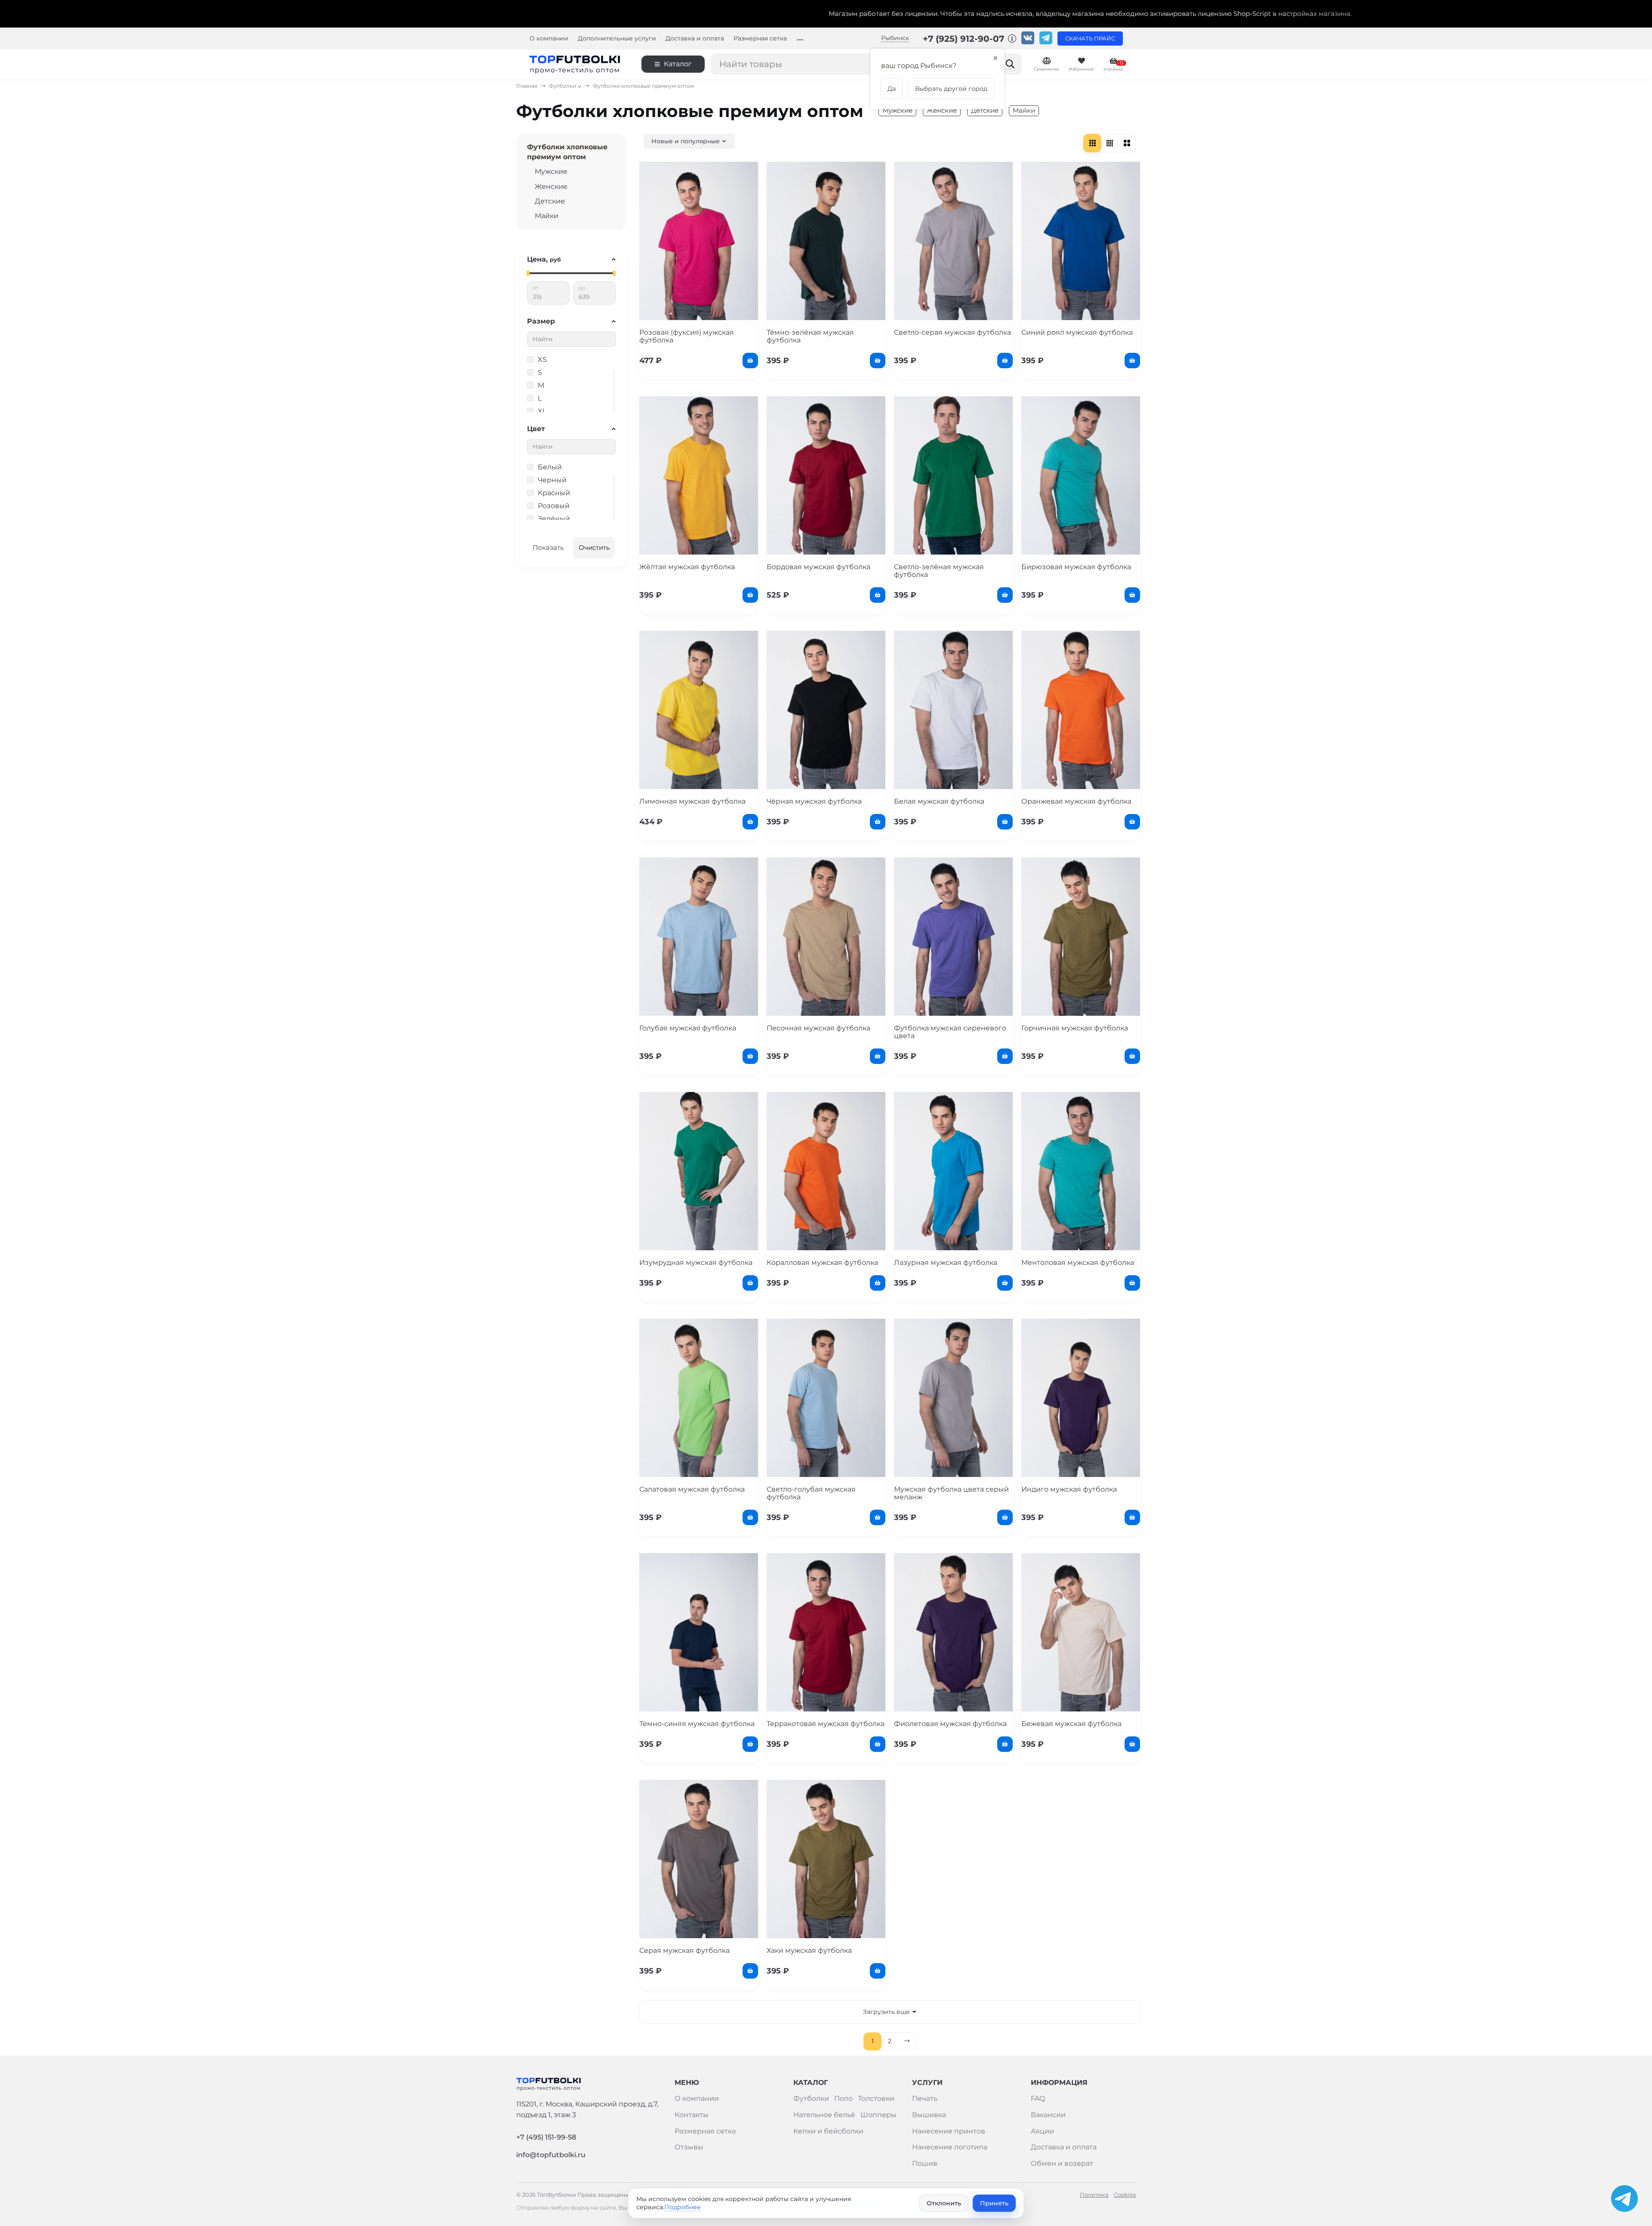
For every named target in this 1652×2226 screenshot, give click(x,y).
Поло (843, 2098)
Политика (1094, 2195)
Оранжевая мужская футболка (1076, 801)
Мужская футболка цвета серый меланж (951, 1493)
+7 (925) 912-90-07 (965, 39)
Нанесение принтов (949, 2131)
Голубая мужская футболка (688, 1028)
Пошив (925, 2163)
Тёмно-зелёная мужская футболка (810, 336)
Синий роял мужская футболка (1077, 332)
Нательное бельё (824, 2115)
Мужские (897, 110)
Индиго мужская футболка (1069, 1489)
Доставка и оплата (695, 39)
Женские (942, 110)
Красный (554, 493)
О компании (549, 39)
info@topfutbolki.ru (551, 2155)
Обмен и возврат (1062, 2163)
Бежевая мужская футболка (1071, 1724)
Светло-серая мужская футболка (952, 332)
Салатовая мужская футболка (692, 1489)
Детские (985, 110)
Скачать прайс (1090, 39)
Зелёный (554, 519)
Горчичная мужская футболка (1075, 1028)
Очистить (594, 547)
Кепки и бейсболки (828, 2131)
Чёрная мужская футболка (814, 801)
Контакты (692, 2115)
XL (542, 411)
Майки (1024, 110)
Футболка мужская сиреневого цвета (950, 1032)
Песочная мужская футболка (818, 1028)
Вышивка (929, 2115)
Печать (925, 2098)
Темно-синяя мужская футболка (697, 1724)
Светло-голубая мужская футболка (811, 1493)
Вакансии (1048, 2115)
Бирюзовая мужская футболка (1076, 567)
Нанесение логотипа (950, 2147)
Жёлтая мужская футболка (687, 567)
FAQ (1038, 2098)
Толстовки (876, 2098)
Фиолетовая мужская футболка (950, 1724)
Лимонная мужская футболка (692, 801)
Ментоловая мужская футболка (1078, 1263)
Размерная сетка (760, 39)
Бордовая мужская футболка (818, 567)
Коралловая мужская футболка (822, 1263)
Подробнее (683, 2207)
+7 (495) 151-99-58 (546, 2137)
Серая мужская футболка (684, 1950)
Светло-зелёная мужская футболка (939, 571)
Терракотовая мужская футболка (826, 1724)
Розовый (554, 506)
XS (542, 359)
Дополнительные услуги (617, 39)
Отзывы (689, 2147)
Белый (550, 467)
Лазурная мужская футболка (946, 1263)
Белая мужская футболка (939, 801)
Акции (1042, 2131)
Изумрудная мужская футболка (696, 1263)
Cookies (1125, 2195)
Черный (552, 480)
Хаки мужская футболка (809, 1950)
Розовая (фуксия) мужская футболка (687, 336)
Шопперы (878, 2115)
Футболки (562, 86)
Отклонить (944, 2203)
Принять (994, 2203)
